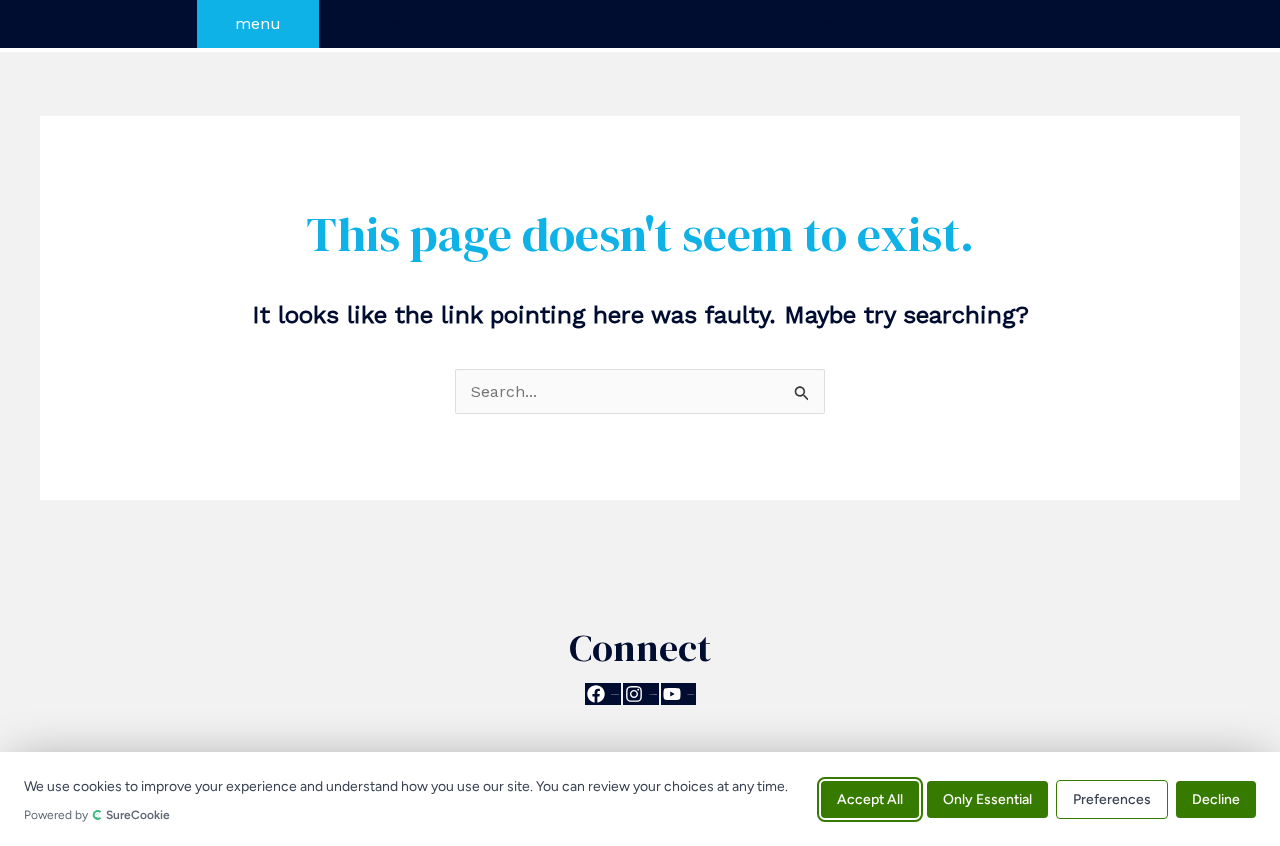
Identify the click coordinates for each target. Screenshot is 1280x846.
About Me (795, 23)
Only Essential (987, 798)
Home (378, 23)
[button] (258, 24)
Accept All (870, 798)
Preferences (1112, 798)
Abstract (584, 23)
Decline (1216, 798)
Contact (895, 23)
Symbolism (476, 23)
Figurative (687, 23)
